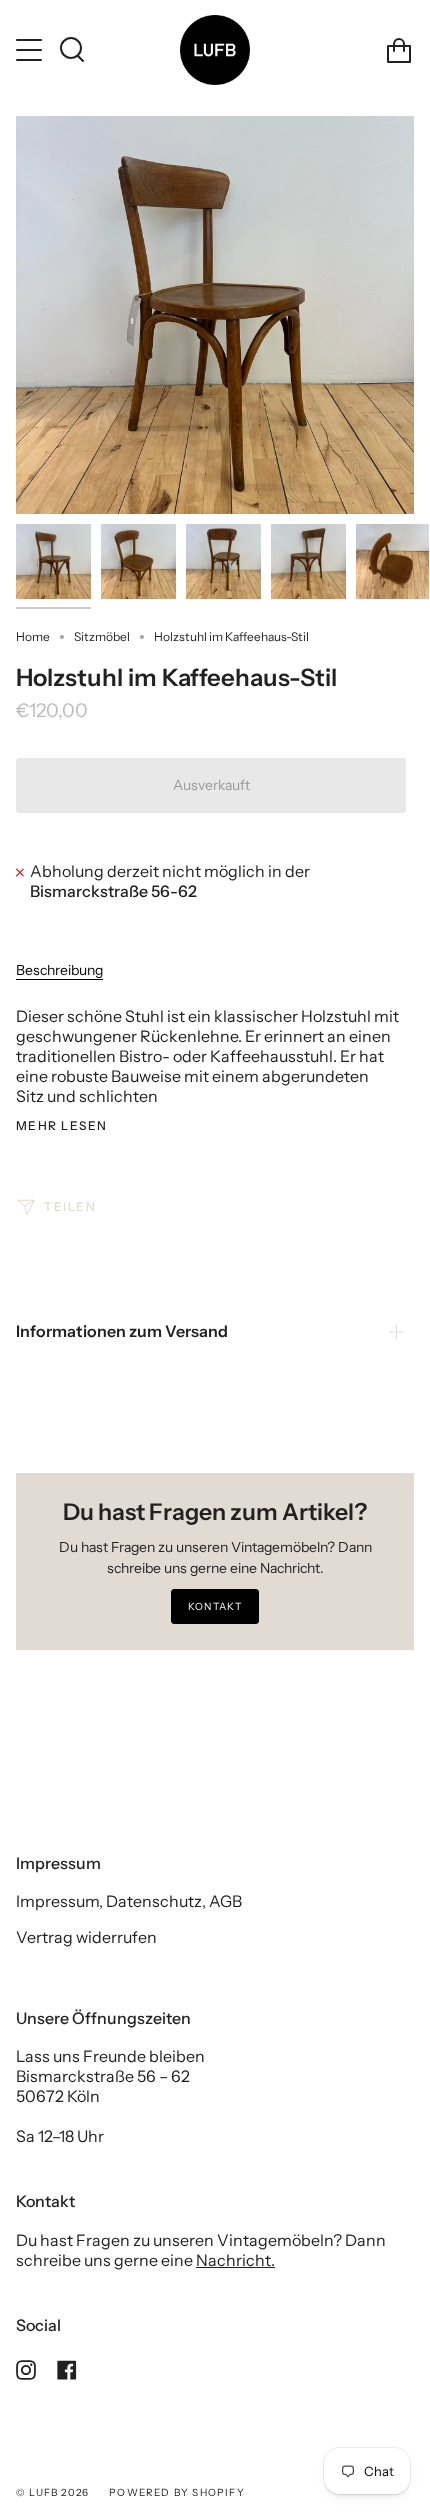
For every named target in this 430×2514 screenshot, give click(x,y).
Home (33, 636)
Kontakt (215, 1606)
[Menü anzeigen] (31, 50)
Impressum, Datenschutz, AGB (129, 1901)
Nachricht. (235, 2260)
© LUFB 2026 (52, 2492)
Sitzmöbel (102, 636)
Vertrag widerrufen (86, 1937)
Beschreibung (59, 970)
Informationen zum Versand (122, 1331)
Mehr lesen (61, 1126)
